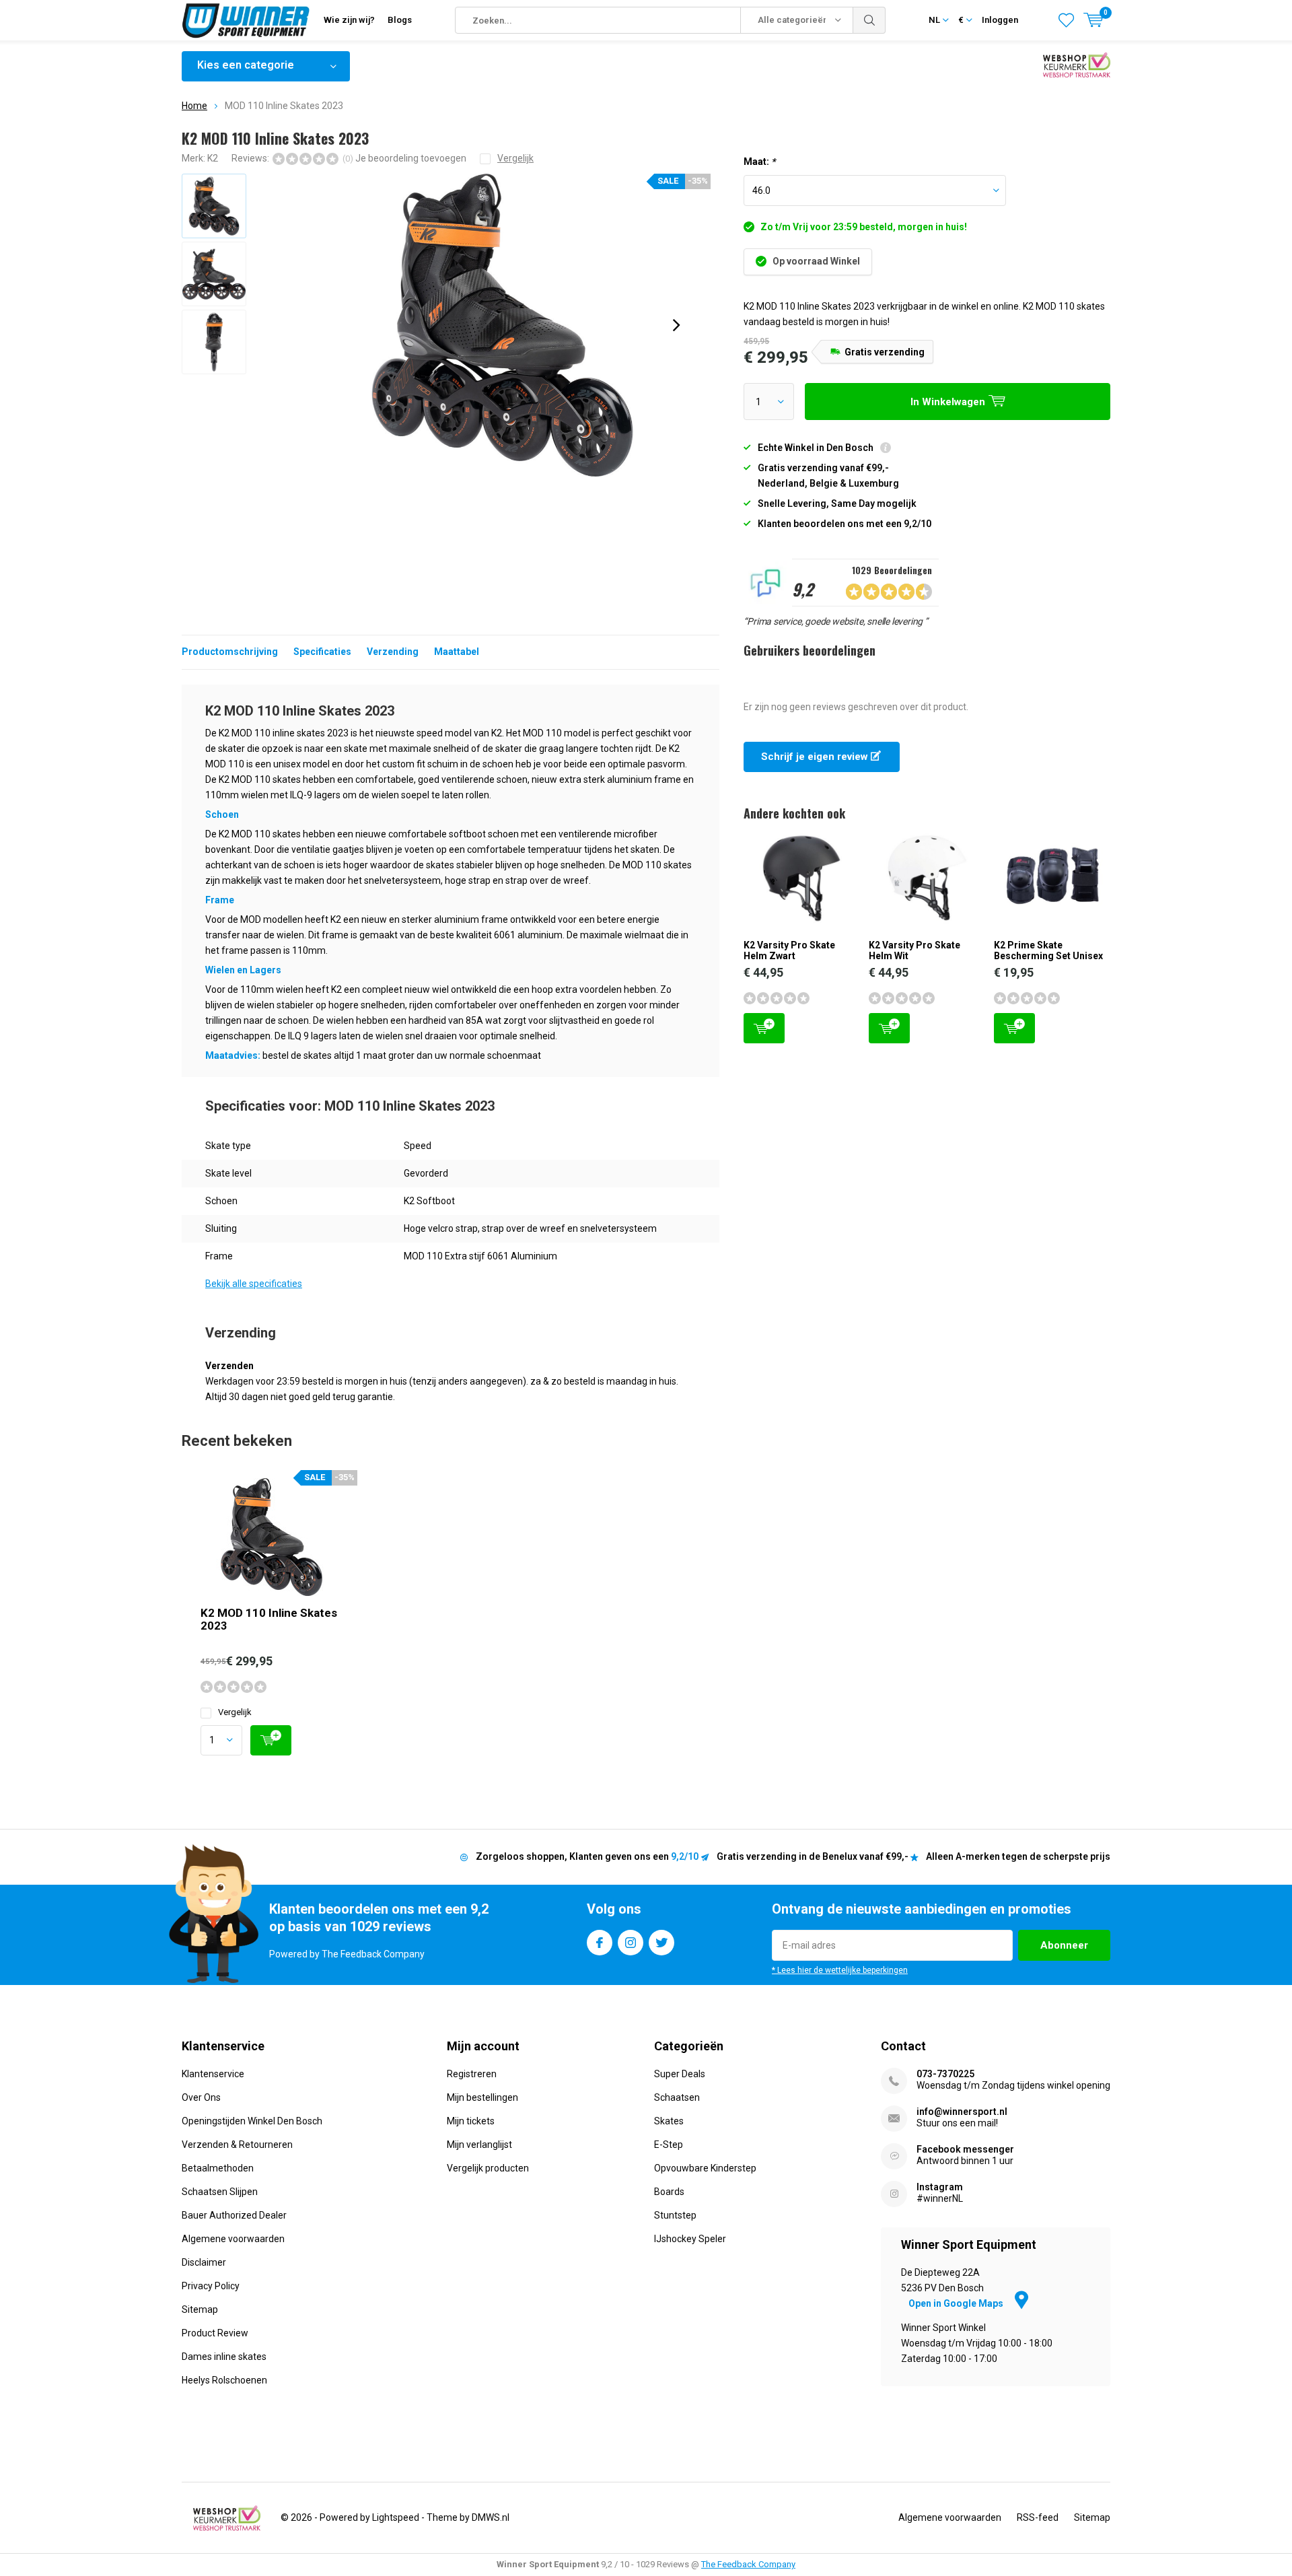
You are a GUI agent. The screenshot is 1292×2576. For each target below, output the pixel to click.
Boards (669, 2192)
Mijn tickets (471, 2121)
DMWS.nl (491, 2517)
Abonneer (1064, 1945)
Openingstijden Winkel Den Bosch (252, 2121)
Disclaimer (204, 2262)
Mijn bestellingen (482, 2097)
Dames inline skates (224, 2357)
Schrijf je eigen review (816, 757)
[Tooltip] (886, 449)
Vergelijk (235, 1712)
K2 (213, 158)
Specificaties (322, 652)
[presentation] (676, 325)
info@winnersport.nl (962, 2112)
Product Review (215, 2333)
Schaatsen (677, 2097)
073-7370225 (945, 2074)
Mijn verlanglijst (479, 2145)
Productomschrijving (230, 652)
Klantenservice (213, 2074)
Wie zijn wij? (349, 20)
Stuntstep (675, 2215)
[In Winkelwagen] (271, 1740)
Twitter (661, 1943)
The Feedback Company (748, 2564)
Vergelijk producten (488, 2168)
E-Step (669, 2145)
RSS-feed (1038, 2517)
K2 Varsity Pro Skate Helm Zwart (789, 950)
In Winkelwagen (764, 1028)
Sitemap (200, 2309)
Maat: (759, 162)
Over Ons (201, 2097)
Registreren (472, 2074)
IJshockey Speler (690, 2239)
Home (194, 106)
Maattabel (457, 652)
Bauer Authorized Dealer (234, 2215)
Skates (669, 2121)
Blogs (400, 20)
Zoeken (869, 20)
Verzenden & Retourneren (237, 2145)
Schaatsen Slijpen (220, 2192)
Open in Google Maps (957, 2303)
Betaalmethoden (218, 2168)
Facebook (600, 1943)
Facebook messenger (965, 2149)
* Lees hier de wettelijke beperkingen (840, 1970)
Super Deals (680, 2074)
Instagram (631, 1943)
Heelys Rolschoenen (224, 2380)
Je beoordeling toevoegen (411, 158)
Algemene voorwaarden (233, 2239)
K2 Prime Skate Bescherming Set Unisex (1048, 950)
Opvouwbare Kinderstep (705, 2168)
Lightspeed (396, 2517)
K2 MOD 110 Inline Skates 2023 (269, 1619)
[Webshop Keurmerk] (227, 2518)
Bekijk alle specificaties (254, 1284)
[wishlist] (1066, 20)
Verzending (393, 652)
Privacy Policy (211, 2286)
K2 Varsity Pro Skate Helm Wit (914, 950)
